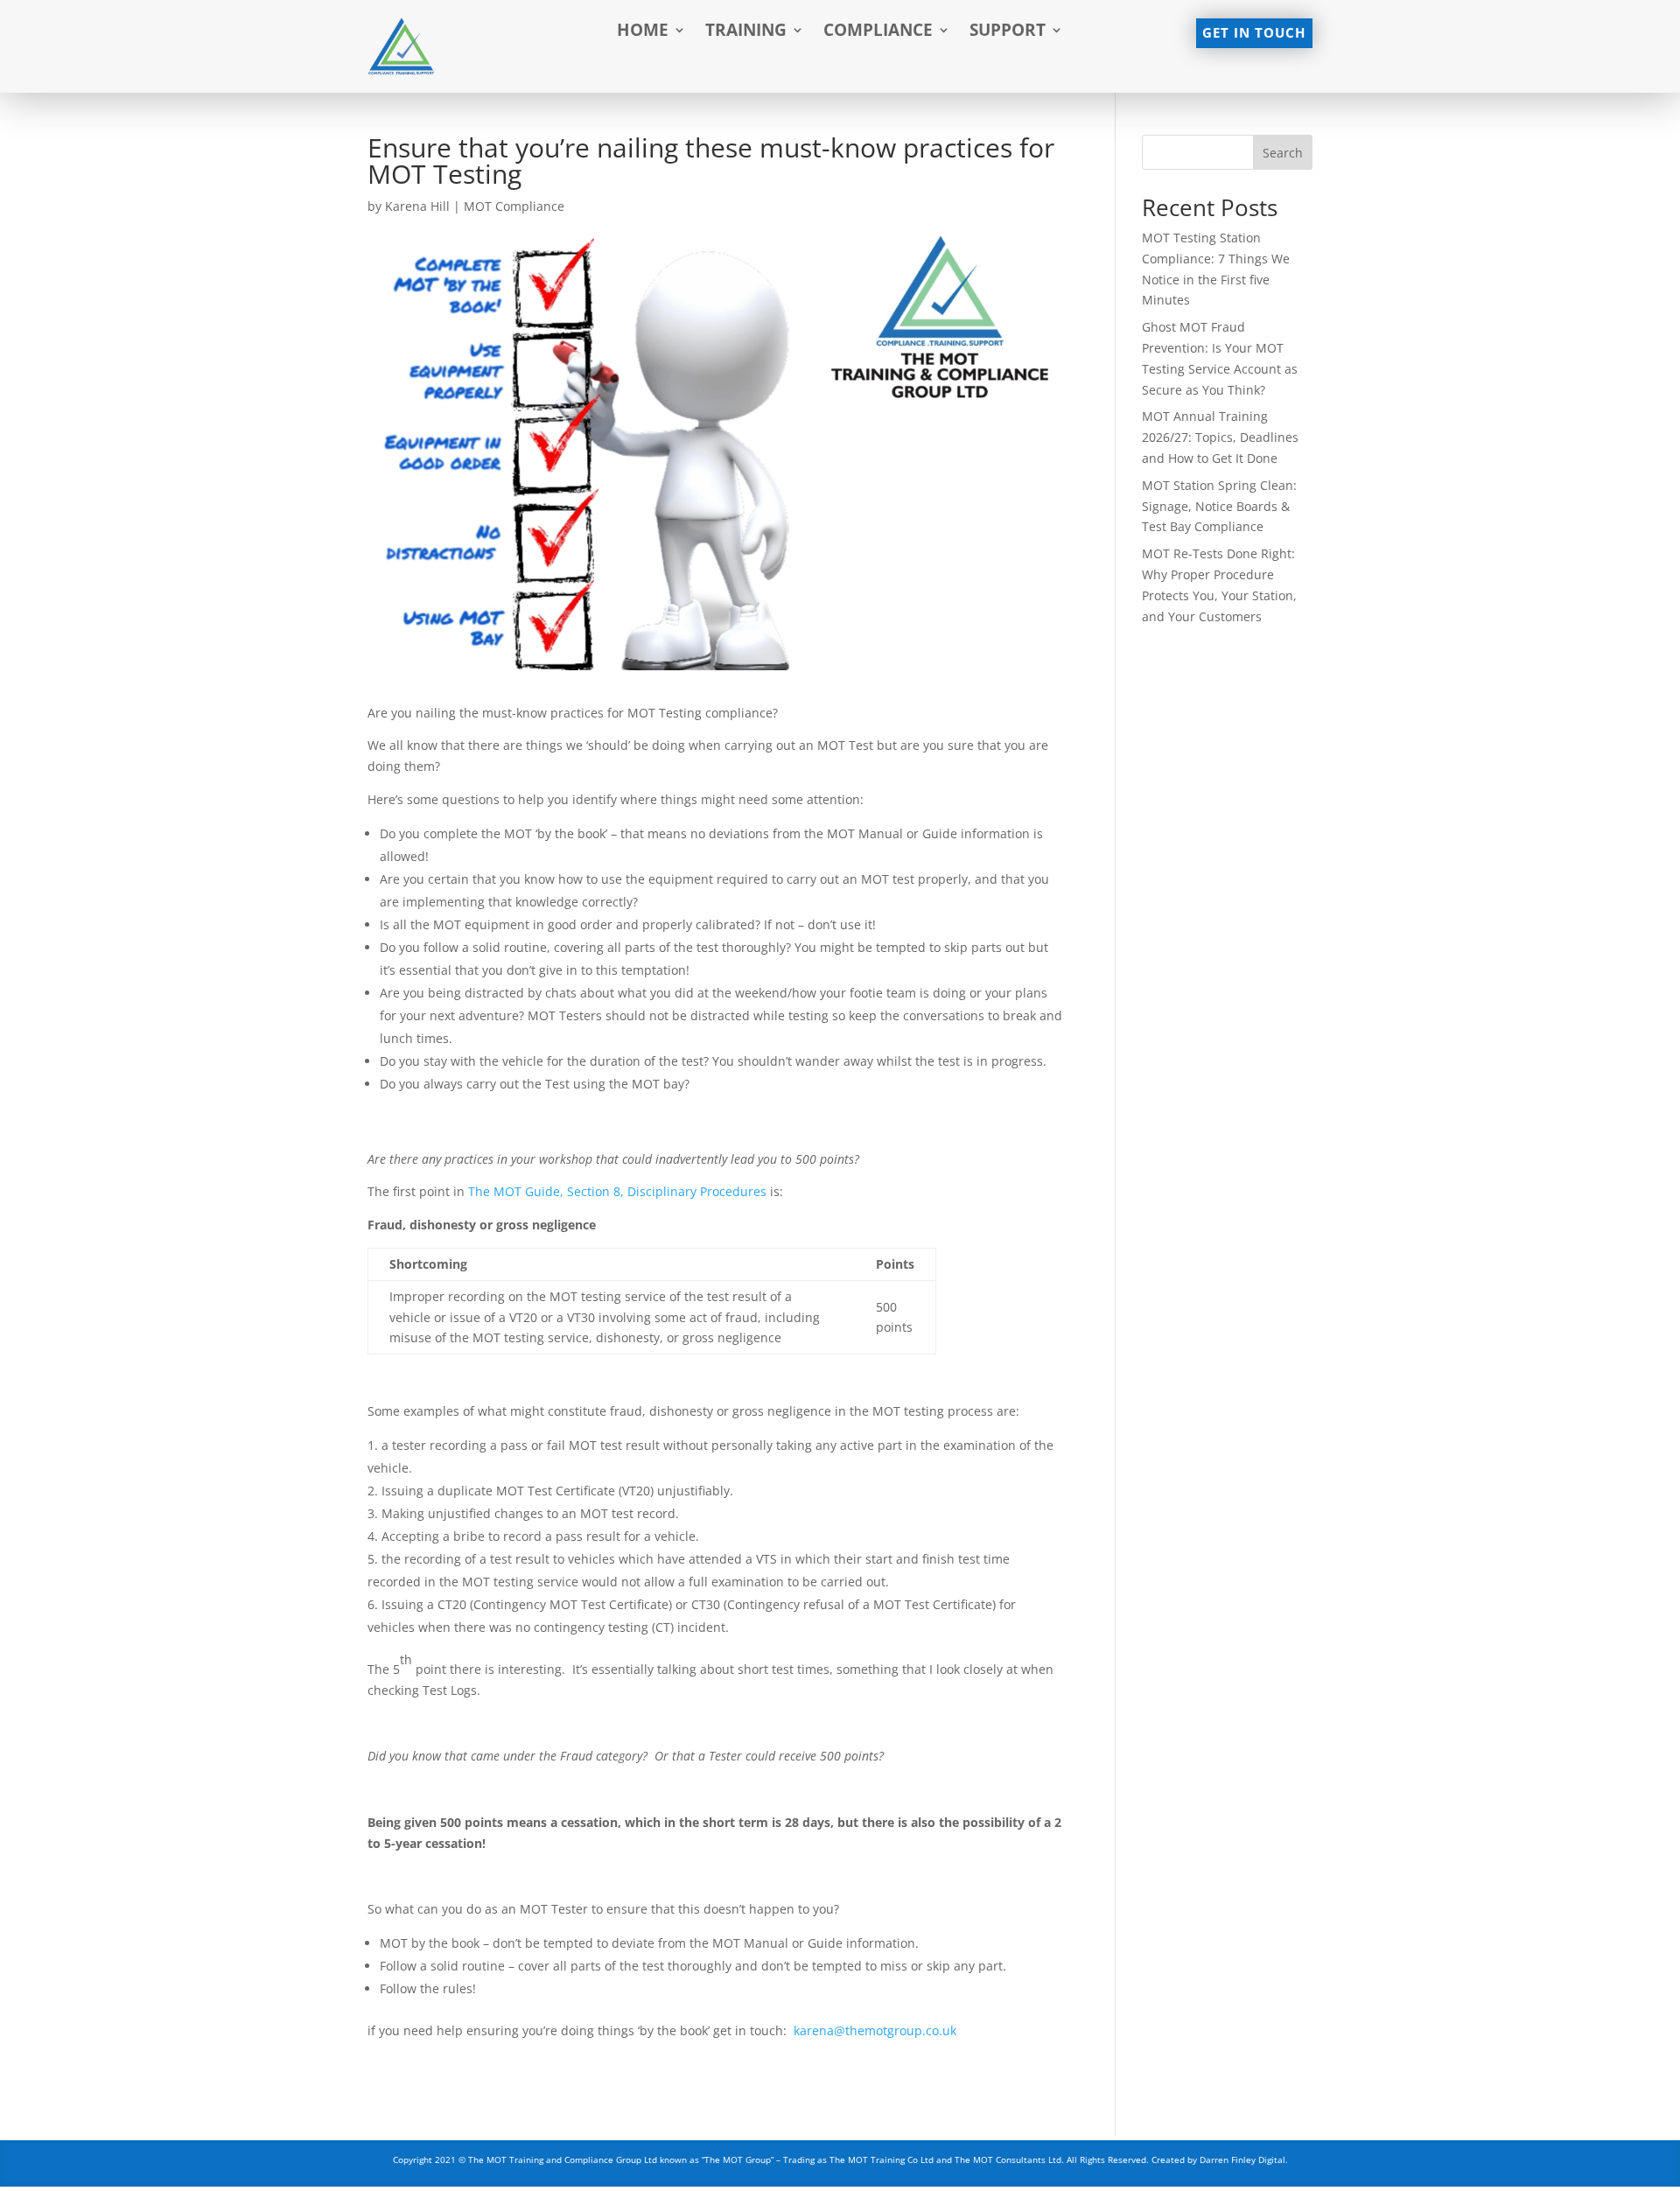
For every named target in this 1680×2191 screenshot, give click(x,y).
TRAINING (746, 32)
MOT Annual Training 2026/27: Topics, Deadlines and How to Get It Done (1220, 437)
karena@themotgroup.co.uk (875, 2030)
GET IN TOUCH (1254, 33)
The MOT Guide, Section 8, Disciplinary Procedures (617, 1191)
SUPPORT (1008, 32)
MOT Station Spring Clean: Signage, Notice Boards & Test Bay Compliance (1219, 506)
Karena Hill (417, 206)
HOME (643, 32)
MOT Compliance (514, 206)
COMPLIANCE (878, 32)
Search (1283, 153)
